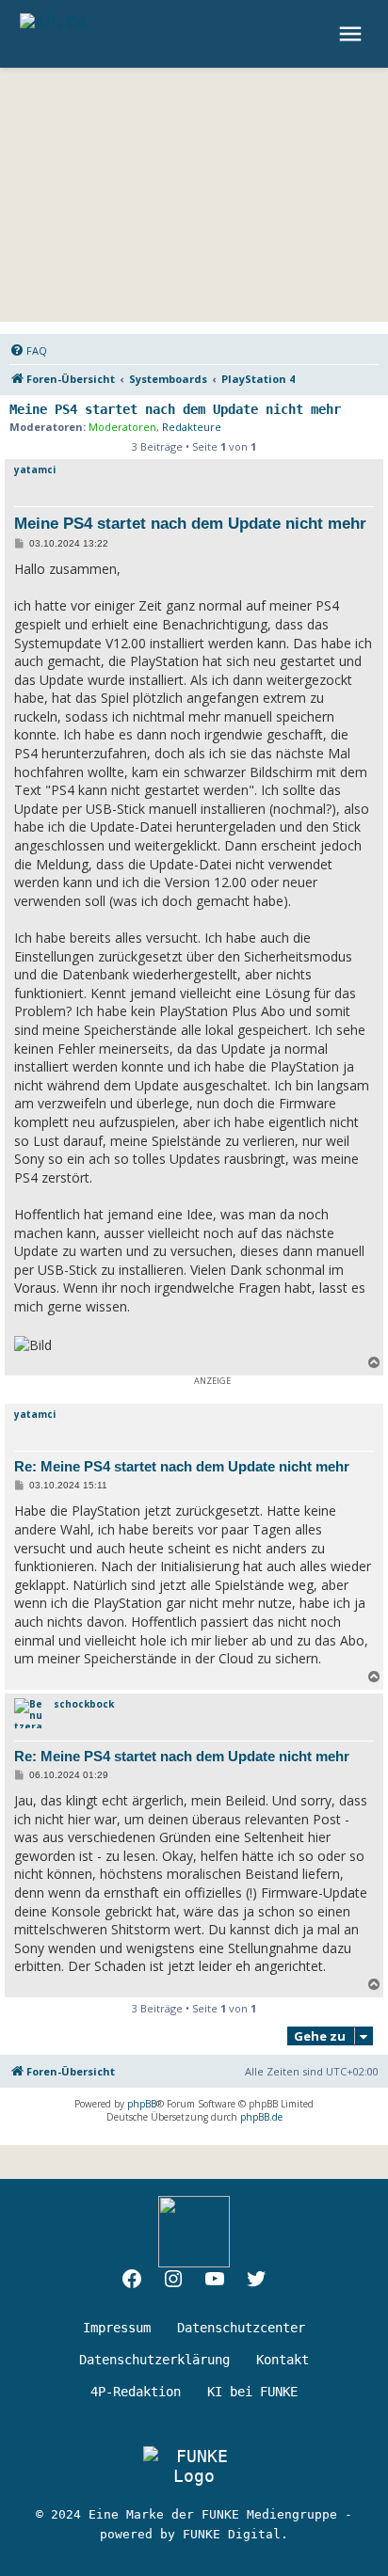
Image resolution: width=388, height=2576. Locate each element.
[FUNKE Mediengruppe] (194, 2466)
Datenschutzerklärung (154, 2360)
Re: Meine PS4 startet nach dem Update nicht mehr (182, 1466)
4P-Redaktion (136, 2392)
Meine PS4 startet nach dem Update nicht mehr (175, 409)
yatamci (35, 469)
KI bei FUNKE (252, 2392)
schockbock (84, 1704)
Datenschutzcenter (241, 2328)
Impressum (117, 2328)
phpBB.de (261, 2117)
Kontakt (283, 2360)
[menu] (353, 34)
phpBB (142, 2104)
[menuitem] (28, 351)
